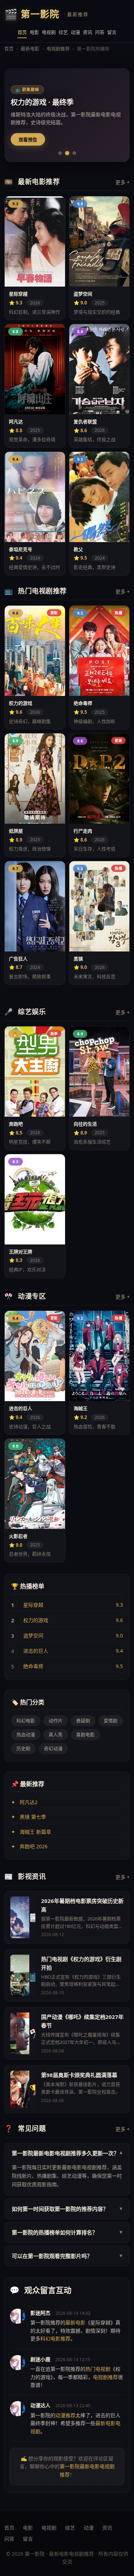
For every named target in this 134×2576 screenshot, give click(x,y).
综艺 (63, 32)
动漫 (75, 32)
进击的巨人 (36, 1651)
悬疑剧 (83, 1721)
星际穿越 (33, 1605)
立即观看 (28, 139)
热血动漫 (26, 1734)
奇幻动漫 (53, 1748)
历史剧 (23, 1748)
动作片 (56, 1721)
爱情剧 (111, 1721)
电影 (34, 32)
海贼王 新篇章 (35, 1832)
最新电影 (30, 49)
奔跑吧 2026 (34, 1846)
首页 (22, 32)
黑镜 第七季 (33, 1817)
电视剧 (49, 32)
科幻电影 (26, 1721)
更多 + (123, 182)
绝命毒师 (33, 1666)
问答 (100, 32)
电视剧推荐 (58, 49)
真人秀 (56, 1734)
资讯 (88, 32)
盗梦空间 (33, 1635)
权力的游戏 (36, 1620)
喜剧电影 (85, 1734)
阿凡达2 (29, 1802)
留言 (112, 32)
